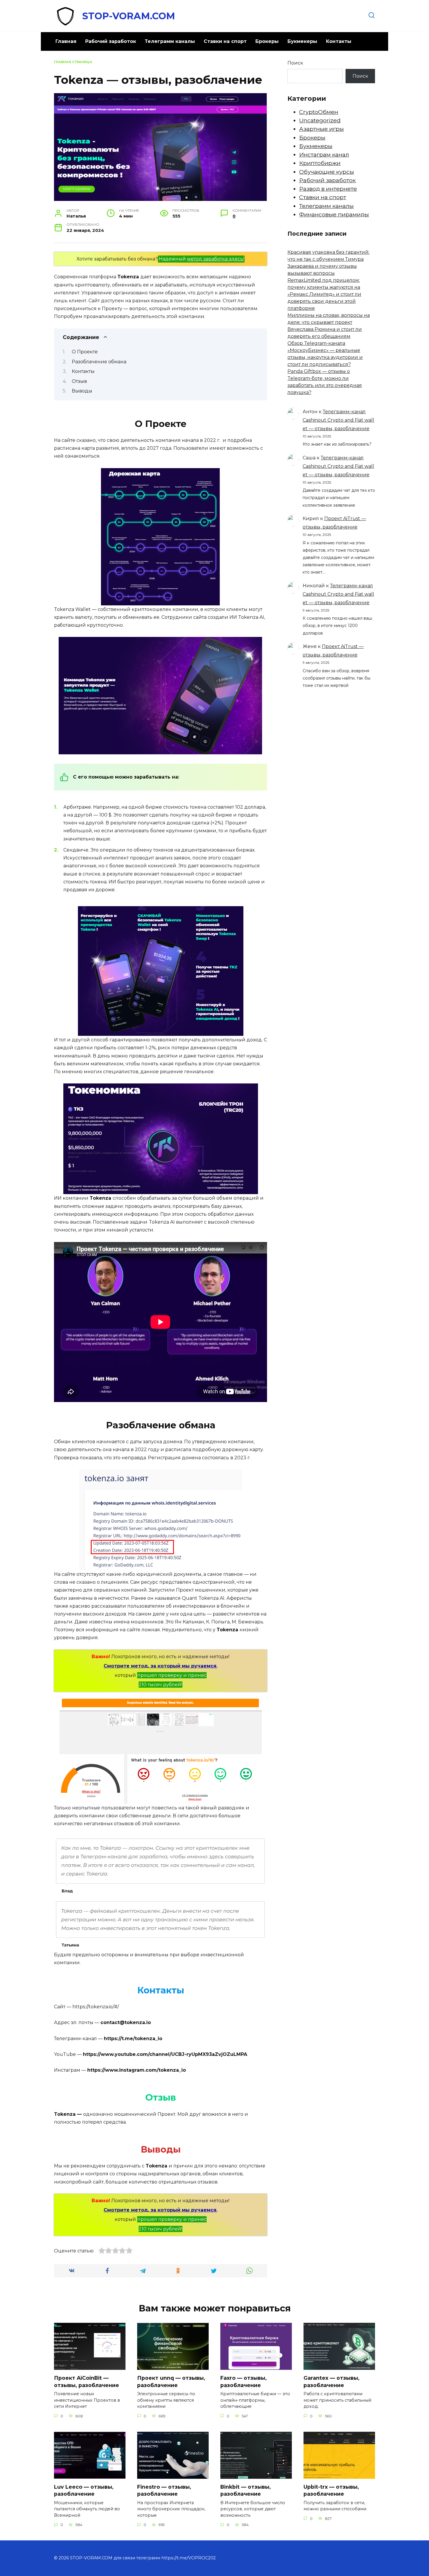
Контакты (339, 41)
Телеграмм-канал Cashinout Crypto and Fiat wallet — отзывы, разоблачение (338, 420)
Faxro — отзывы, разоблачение (244, 2382)
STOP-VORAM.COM (129, 16)
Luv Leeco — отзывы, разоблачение (84, 2490)
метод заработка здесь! (216, 259)
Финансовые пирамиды (334, 214)
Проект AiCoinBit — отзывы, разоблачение (87, 2382)
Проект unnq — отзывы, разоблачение (171, 2382)
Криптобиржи (77, 189)
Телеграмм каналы (170, 41)
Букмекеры (302, 41)
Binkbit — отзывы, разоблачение (246, 2490)
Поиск (295, 63)
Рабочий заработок (111, 41)
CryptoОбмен (319, 112)
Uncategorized (320, 120)
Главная (66, 41)
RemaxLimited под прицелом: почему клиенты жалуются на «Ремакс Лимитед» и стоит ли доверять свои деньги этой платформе (324, 294)
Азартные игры (321, 129)
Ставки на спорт (225, 41)
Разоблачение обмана (99, 362)
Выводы (82, 391)
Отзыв (79, 381)
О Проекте (85, 352)
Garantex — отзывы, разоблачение (332, 2382)
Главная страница (73, 62)
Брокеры (267, 41)
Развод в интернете (328, 189)
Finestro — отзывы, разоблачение (164, 2490)
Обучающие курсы (327, 172)
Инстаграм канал (324, 154)
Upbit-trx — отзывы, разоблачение (331, 2490)
